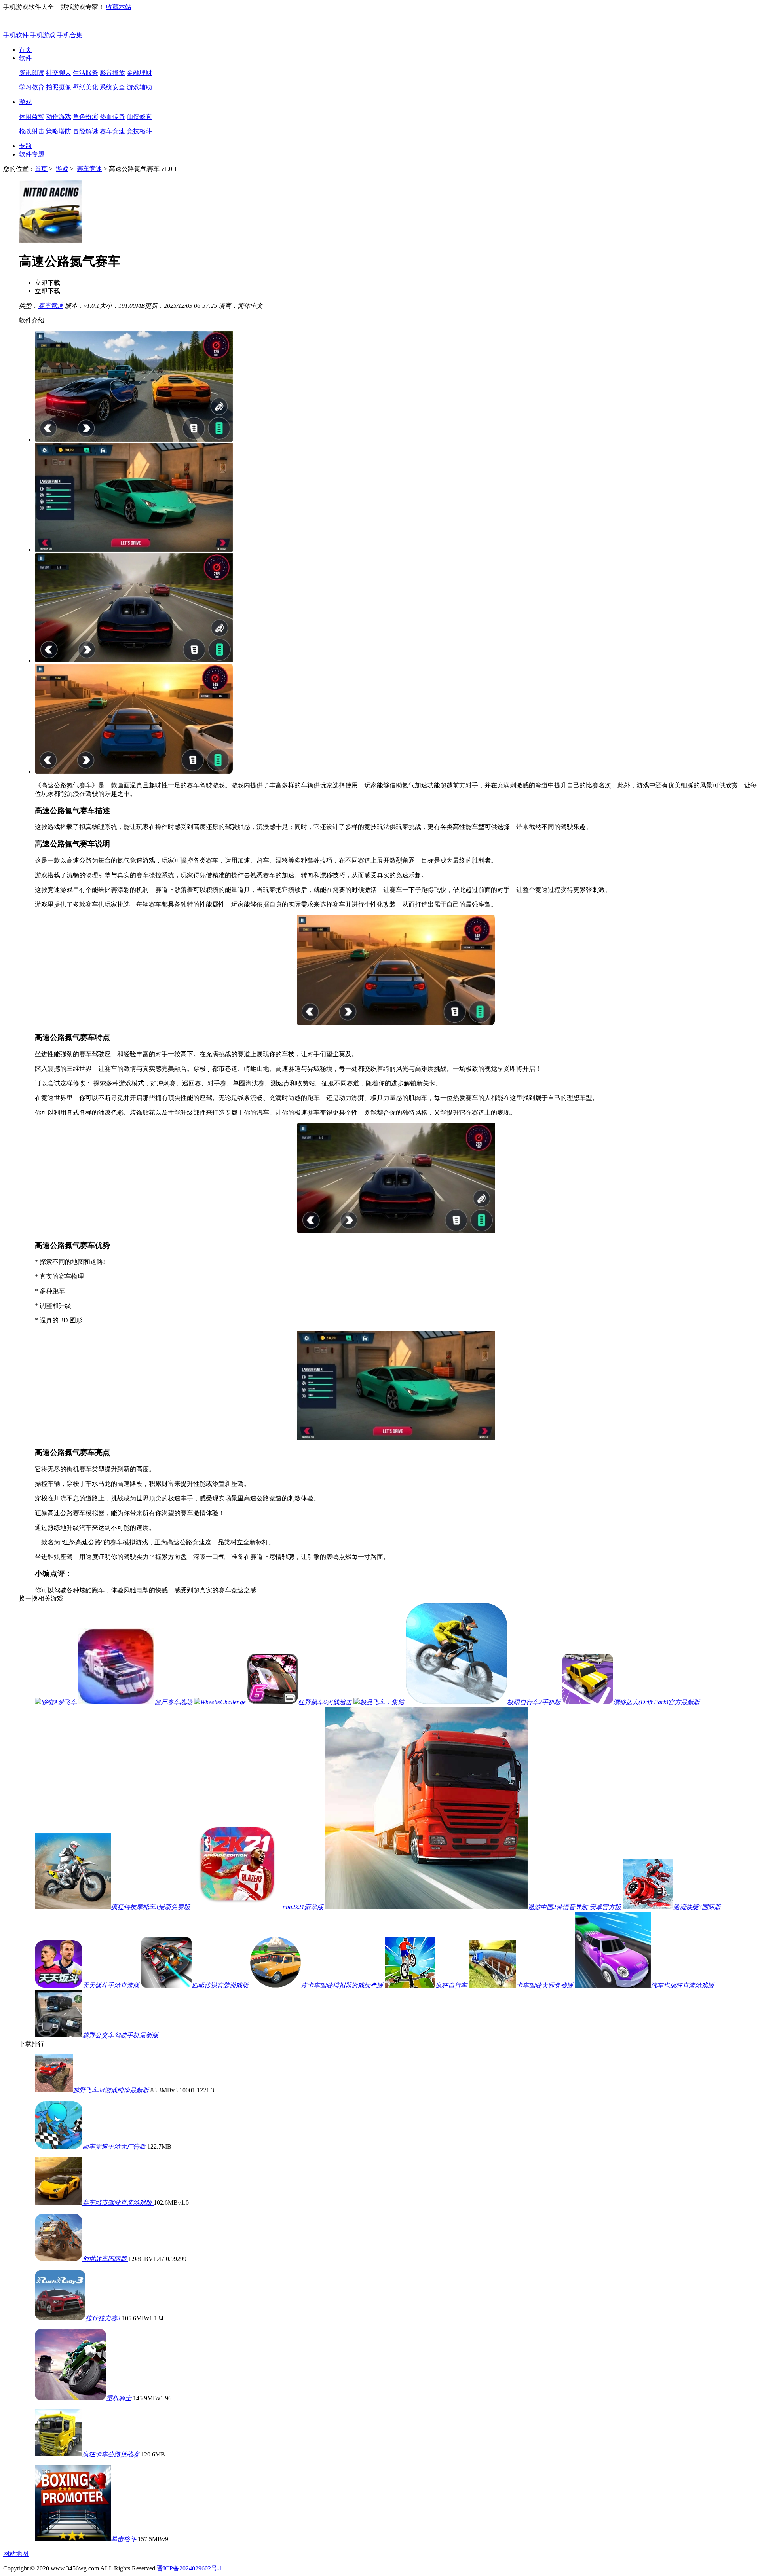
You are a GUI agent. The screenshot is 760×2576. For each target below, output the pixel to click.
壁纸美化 (85, 87)
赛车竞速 (112, 131)
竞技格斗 (139, 131)
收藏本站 (119, 7)
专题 (25, 146)
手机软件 (16, 35)
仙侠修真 (139, 117)
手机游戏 (43, 35)
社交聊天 (59, 73)
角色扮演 (85, 117)
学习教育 (32, 87)
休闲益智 (32, 117)
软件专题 (32, 154)
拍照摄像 (59, 87)
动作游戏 (59, 117)
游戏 (25, 102)
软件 (25, 58)
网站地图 (16, 2554)
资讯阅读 (32, 73)
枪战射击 (32, 131)
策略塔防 (59, 131)
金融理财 (139, 73)
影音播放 (112, 73)
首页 (25, 50)
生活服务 (85, 73)
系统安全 (112, 87)
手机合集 (70, 35)
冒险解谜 (85, 131)
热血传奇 (112, 117)
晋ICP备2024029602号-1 (190, 2568)
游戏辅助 (139, 87)
